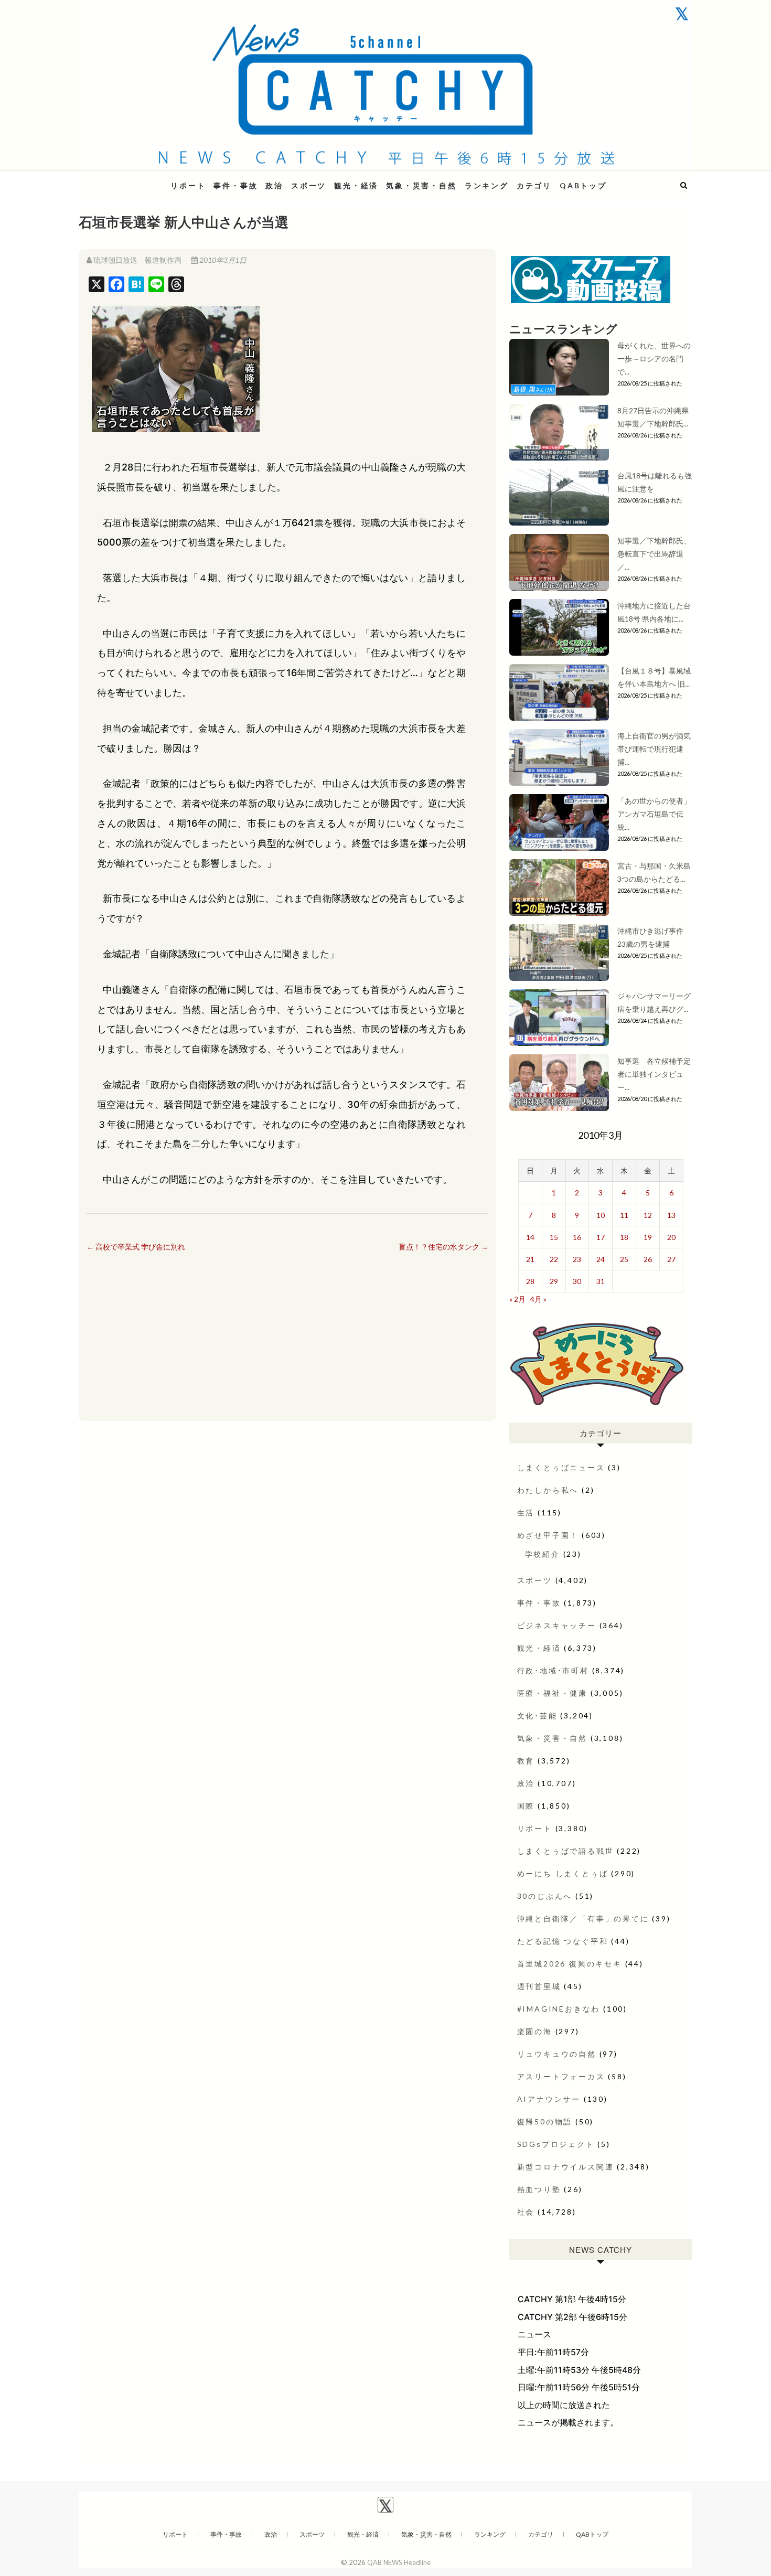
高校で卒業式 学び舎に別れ (136, 1247)
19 (648, 1237)
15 (554, 1237)
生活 (526, 1513)
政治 (274, 185)
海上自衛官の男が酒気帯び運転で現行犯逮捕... (654, 749)
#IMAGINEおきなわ (559, 2009)
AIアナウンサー (549, 2099)
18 (624, 1237)
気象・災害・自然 (421, 185)
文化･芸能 (537, 1715)
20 (671, 1237)
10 (601, 1215)
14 (530, 1237)
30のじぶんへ (545, 1896)
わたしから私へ (548, 1490)
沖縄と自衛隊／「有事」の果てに (583, 1918)
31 (601, 1281)
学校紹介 (543, 1554)
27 (671, 1259)
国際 (526, 1806)
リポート (188, 185)
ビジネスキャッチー (557, 1625)
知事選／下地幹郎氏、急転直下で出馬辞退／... (654, 554)
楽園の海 (535, 2031)
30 (577, 1281)
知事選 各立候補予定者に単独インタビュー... (654, 1074)
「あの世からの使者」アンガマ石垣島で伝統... (654, 814)
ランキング (487, 185)
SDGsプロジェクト (556, 2144)
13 (671, 1215)
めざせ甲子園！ (548, 1535)
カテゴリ (534, 185)
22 (554, 1259)
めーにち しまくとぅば (563, 1873)
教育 (526, 1761)
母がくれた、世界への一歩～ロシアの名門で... (654, 359)
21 (530, 1259)
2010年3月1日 (222, 260)
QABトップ (583, 185)
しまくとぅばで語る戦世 (566, 1851)
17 (601, 1237)
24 (601, 1259)
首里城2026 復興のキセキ (570, 1964)
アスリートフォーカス (561, 2076)
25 (624, 1259)
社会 (526, 2212)
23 (577, 1259)
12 (648, 1215)
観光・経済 (356, 185)
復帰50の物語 (545, 2121)
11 (624, 1215)
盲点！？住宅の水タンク (443, 1247)
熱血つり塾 (539, 2189)
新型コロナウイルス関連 (566, 2167)
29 (554, 1281)
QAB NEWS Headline (134, 179)
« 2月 (517, 1299)
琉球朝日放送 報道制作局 (137, 260)
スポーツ (309, 185)
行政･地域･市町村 (553, 1670)
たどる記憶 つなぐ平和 (563, 1941)
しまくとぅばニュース (561, 1467)
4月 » (538, 1299)
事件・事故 (235, 185)
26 (648, 1259)
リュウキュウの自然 (557, 2054)
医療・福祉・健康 (552, 1693)
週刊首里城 (539, 1986)
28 (530, 1281)
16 (577, 1237)
